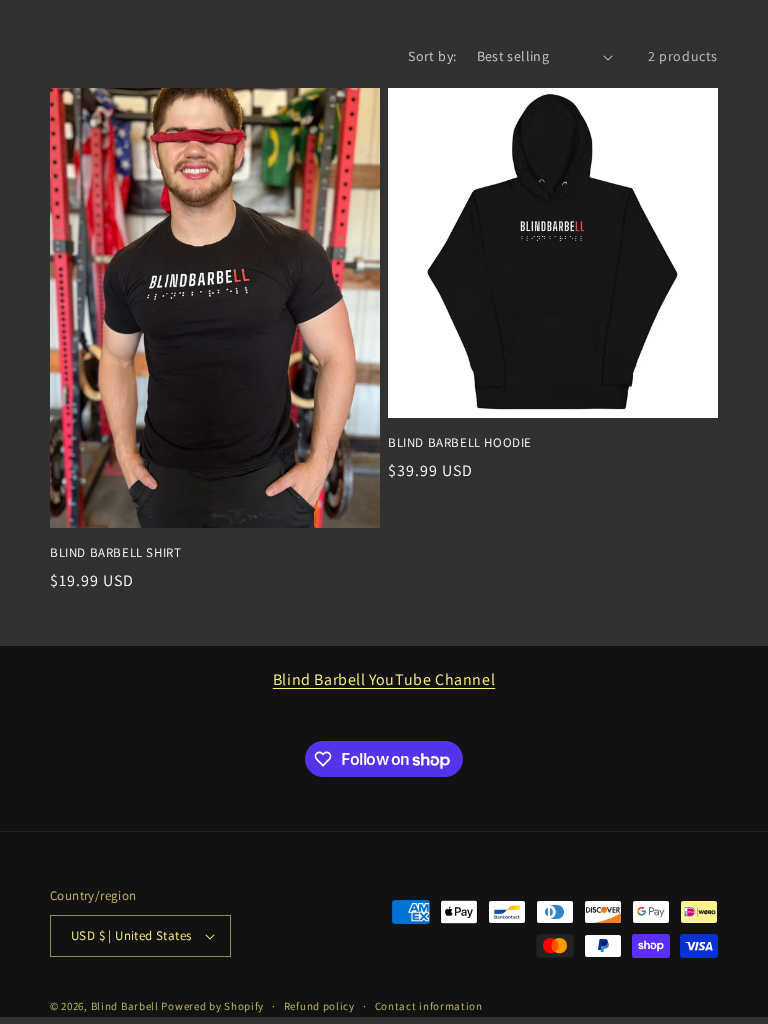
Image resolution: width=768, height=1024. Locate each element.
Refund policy (319, 1006)
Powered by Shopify (212, 1006)
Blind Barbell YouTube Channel (384, 679)
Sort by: (432, 56)
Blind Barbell (125, 1006)
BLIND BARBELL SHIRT (115, 553)
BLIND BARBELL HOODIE (460, 443)
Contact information (429, 1006)
